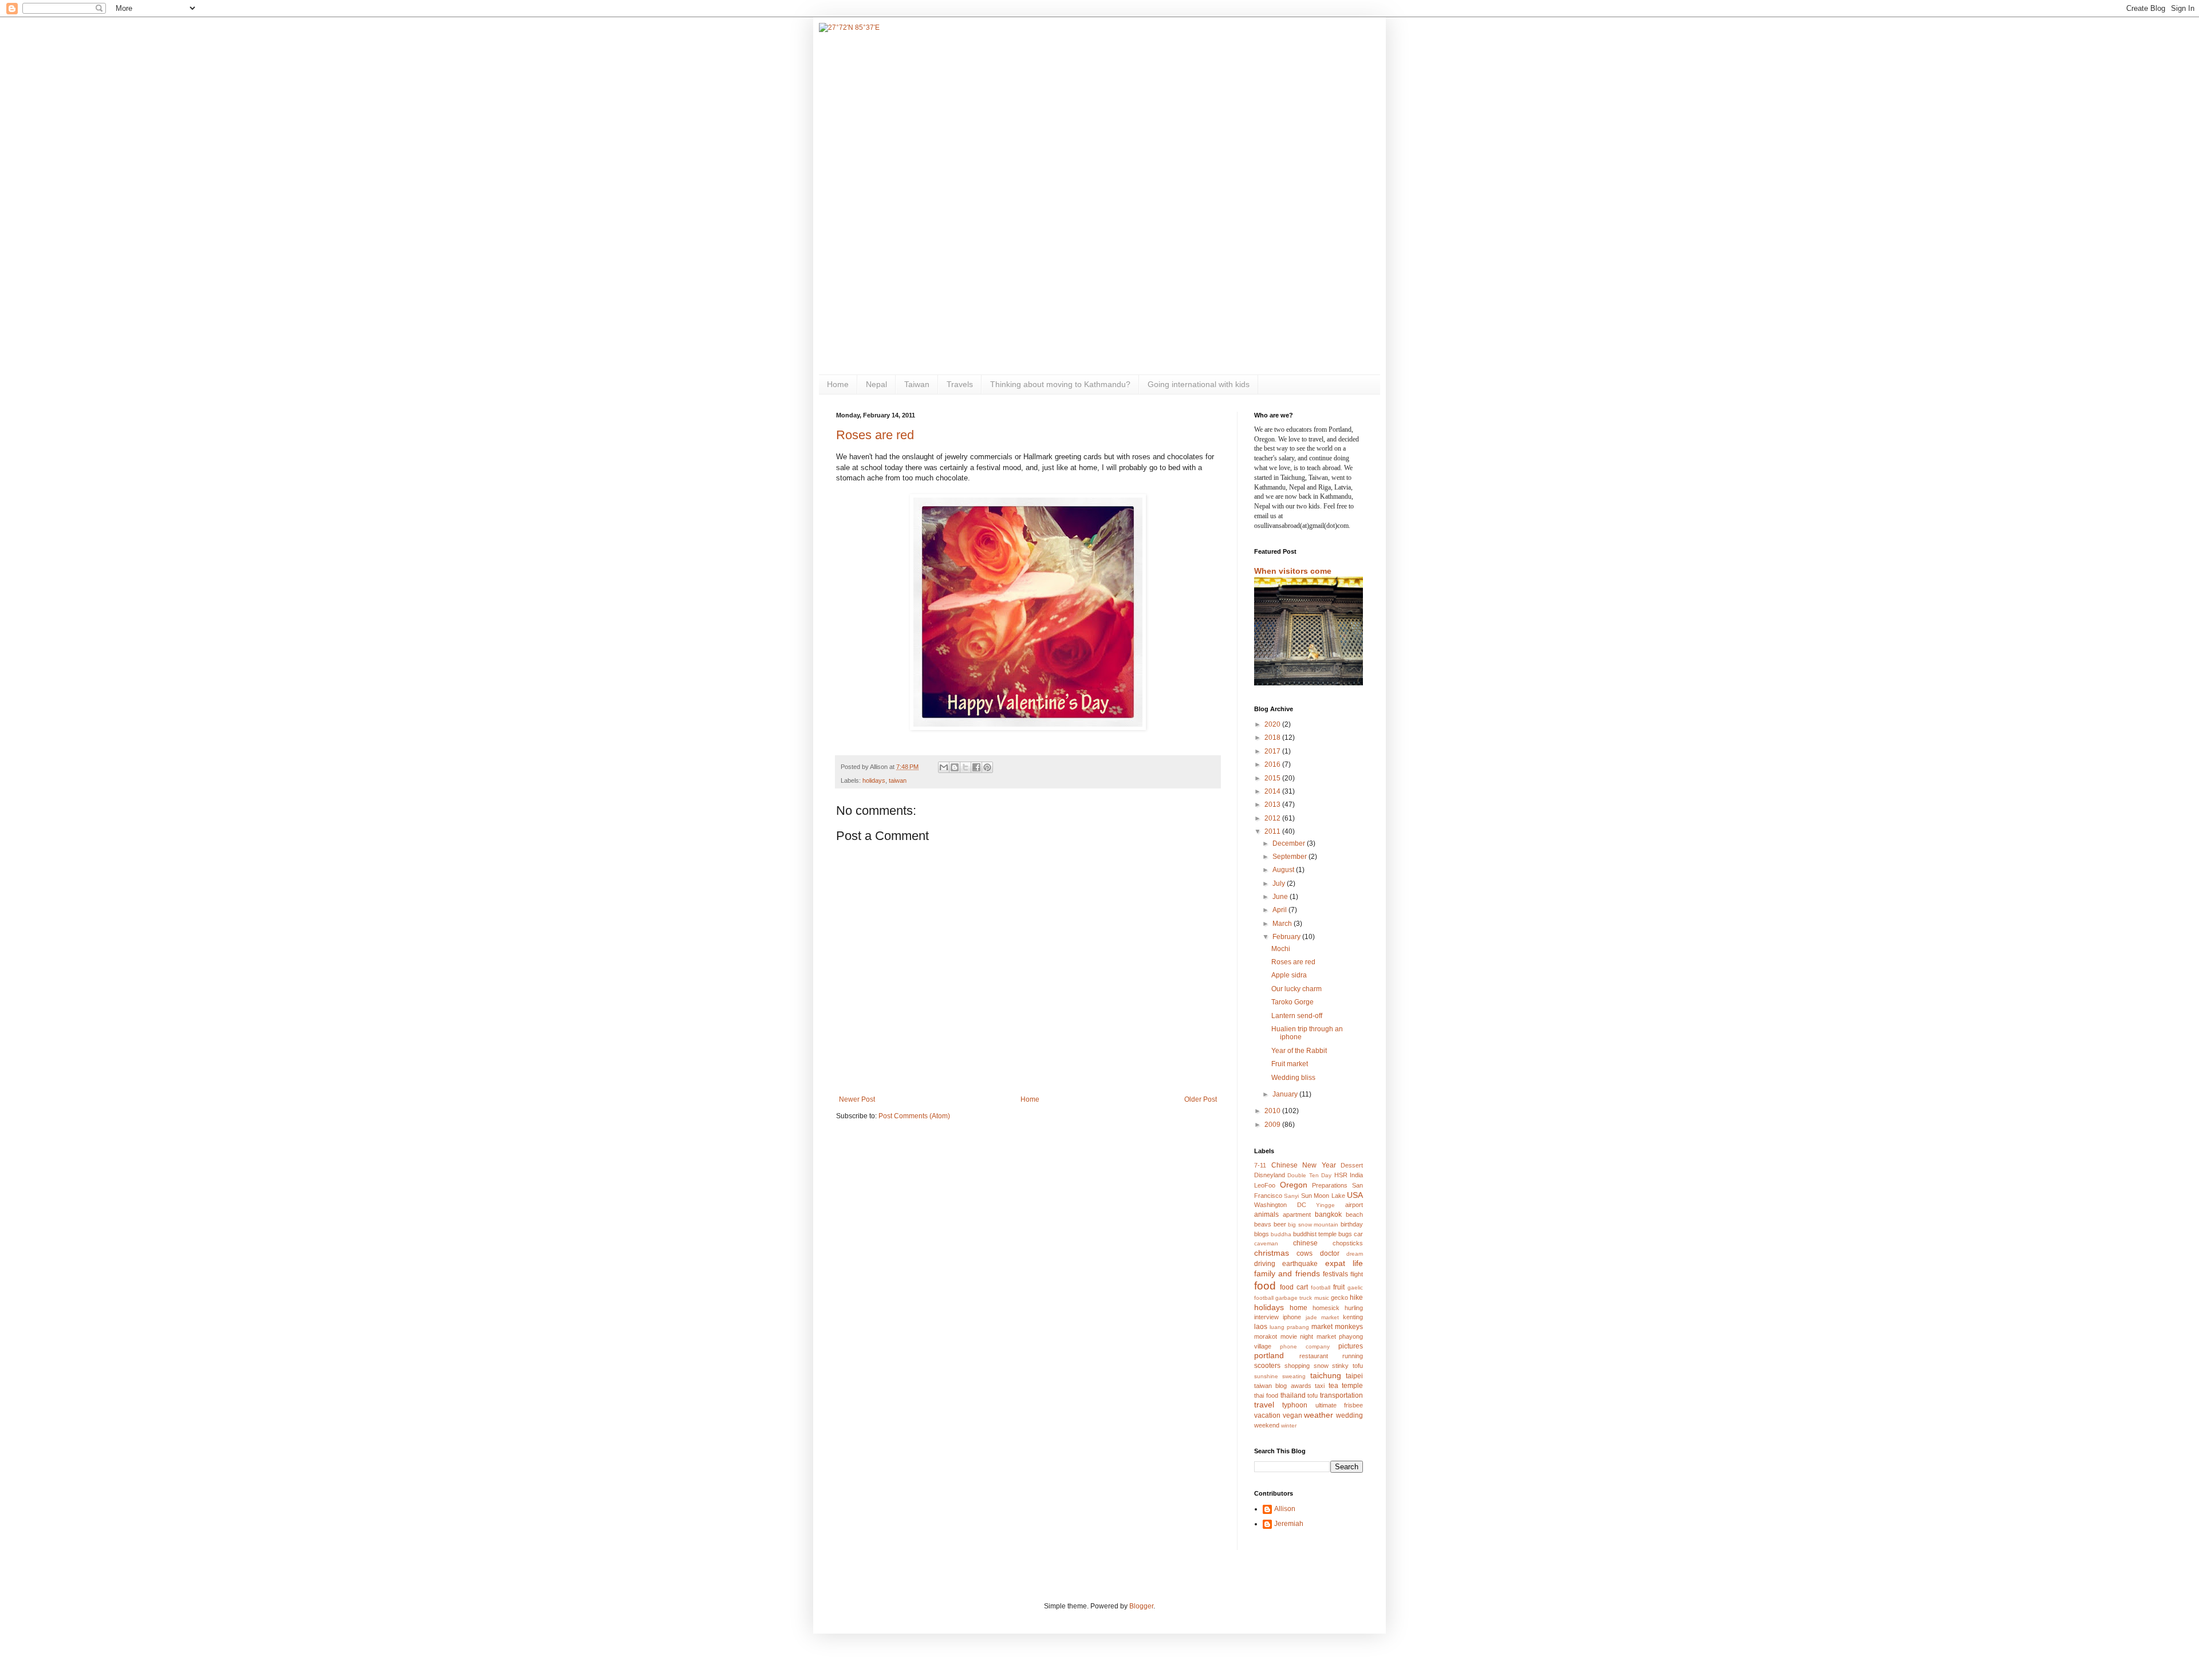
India (1356, 1175)
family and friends (1287, 1273)
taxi (1320, 1386)
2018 (1273, 738)
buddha (1281, 1234)
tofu (1313, 1395)
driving (1265, 1264)
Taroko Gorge (1292, 1002)
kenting (1353, 1317)
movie (1289, 1336)
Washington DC (1280, 1205)
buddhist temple (1315, 1234)
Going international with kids (1199, 384)
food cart (1294, 1287)
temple (1352, 1386)
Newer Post (857, 1099)
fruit (1339, 1287)
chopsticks (1348, 1243)
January (1286, 1094)
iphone (1292, 1317)
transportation (1341, 1395)
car (1358, 1234)
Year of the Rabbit (1299, 1051)
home (1298, 1308)
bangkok (1328, 1214)
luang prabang (1289, 1327)
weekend (1267, 1425)
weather (1319, 1415)
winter (1289, 1425)
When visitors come (1293, 571)
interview (1266, 1317)
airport (1354, 1205)
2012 (1273, 818)
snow (1321, 1366)
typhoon (1295, 1405)
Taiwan (917, 384)
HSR (1341, 1175)
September (1290, 857)
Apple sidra (1289, 975)
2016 (1273, 764)
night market (1318, 1336)
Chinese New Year (1304, 1165)
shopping (1297, 1366)
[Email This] (944, 767)
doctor (1330, 1253)
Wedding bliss (1293, 1078)
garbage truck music (1302, 1298)
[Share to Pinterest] (987, 767)
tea (1333, 1386)
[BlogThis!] (955, 767)
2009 (1273, 1125)
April (1280, 910)
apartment (1297, 1214)
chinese (1305, 1243)
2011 (1273, 831)
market (1322, 1327)
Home (838, 384)
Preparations (1330, 1185)
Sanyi (1291, 1196)
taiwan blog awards (1283, 1386)
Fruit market (1290, 1064)
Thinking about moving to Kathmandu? (1060, 384)
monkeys (1349, 1327)
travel (1264, 1405)
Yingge (1325, 1205)
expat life (1344, 1263)
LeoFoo (1265, 1185)
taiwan (898, 780)
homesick (1326, 1308)
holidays (874, 780)
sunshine (1266, 1376)
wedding (1349, 1415)
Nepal (876, 384)
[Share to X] (965, 767)
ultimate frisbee (1339, 1405)
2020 (1273, 724)
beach (1354, 1214)
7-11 (1260, 1165)
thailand (1293, 1395)
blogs (1262, 1234)
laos (1261, 1327)
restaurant (1314, 1356)
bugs (1345, 1234)
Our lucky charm (1296, 989)
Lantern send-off (1297, 1016)
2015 (1273, 778)
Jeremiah (1289, 1524)
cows (1305, 1253)
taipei (1354, 1376)
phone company (1305, 1346)
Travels (960, 384)
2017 (1273, 751)
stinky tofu (1347, 1366)
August (1284, 870)
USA (1355, 1195)
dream (1355, 1254)
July (1280, 884)
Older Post (1201, 1099)
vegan (1292, 1415)
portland (1269, 1355)
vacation (1267, 1415)
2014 (1273, 791)
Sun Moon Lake (1323, 1196)
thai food (1266, 1395)
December (1290, 843)
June (1281, 897)
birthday (1352, 1224)
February (1287, 937)
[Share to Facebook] (976, 767)
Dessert (1352, 1165)
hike (1356, 1298)
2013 (1273, 804)
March (1283, 924)
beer (1280, 1224)
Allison (1285, 1509)
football (1321, 1287)
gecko (1339, 1298)
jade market (1322, 1317)
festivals (1335, 1274)
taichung (1326, 1375)
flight (1357, 1274)
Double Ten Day (1309, 1175)
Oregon (1294, 1185)
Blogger (1141, 1606)
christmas (1272, 1253)
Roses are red (875, 435)
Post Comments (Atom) (914, 1116)
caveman (1266, 1243)
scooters (1267, 1366)
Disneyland (1270, 1175)
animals (1266, 1214)
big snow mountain (1313, 1224)
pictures (1351, 1346)
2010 (1273, 1111)
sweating (1294, 1376)
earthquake (1300, 1264)
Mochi (1281, 949)
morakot (1266, 1336)
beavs (1263, 1224)
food (1265, 1286)
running (1353, 1356)
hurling (1354, 1308)
